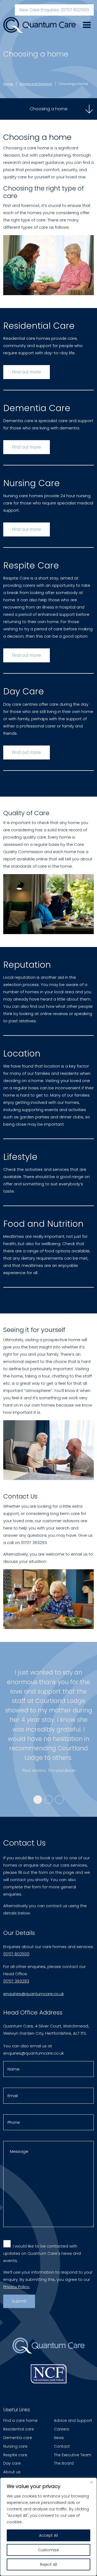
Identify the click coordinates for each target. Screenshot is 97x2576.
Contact (62, 2446)
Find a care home (20, 2420)
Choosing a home (73, 84)
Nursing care (15, 2446)
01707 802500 (16, 1954)
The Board (64, 2463)
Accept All (48, 2535)
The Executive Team (73, 2455)
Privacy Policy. (17, 2287)
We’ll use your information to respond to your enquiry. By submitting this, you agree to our (48, 2279)
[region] (48, 2527)
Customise (48, 2550)
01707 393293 (16, 1981)
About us (12, 2472)
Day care (12, 2463)
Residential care (19, 2429)
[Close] (91, 2482)
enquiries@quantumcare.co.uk (34, 1994)
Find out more (27, 372)
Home (8, 84)
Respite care (15, 2455)
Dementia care (18, 2438)
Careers (62, 2429)
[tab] (38, 1800)
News (59, 2438)
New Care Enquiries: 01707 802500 (54, 10)
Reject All (48, 2564)
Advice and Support (36, 84)
